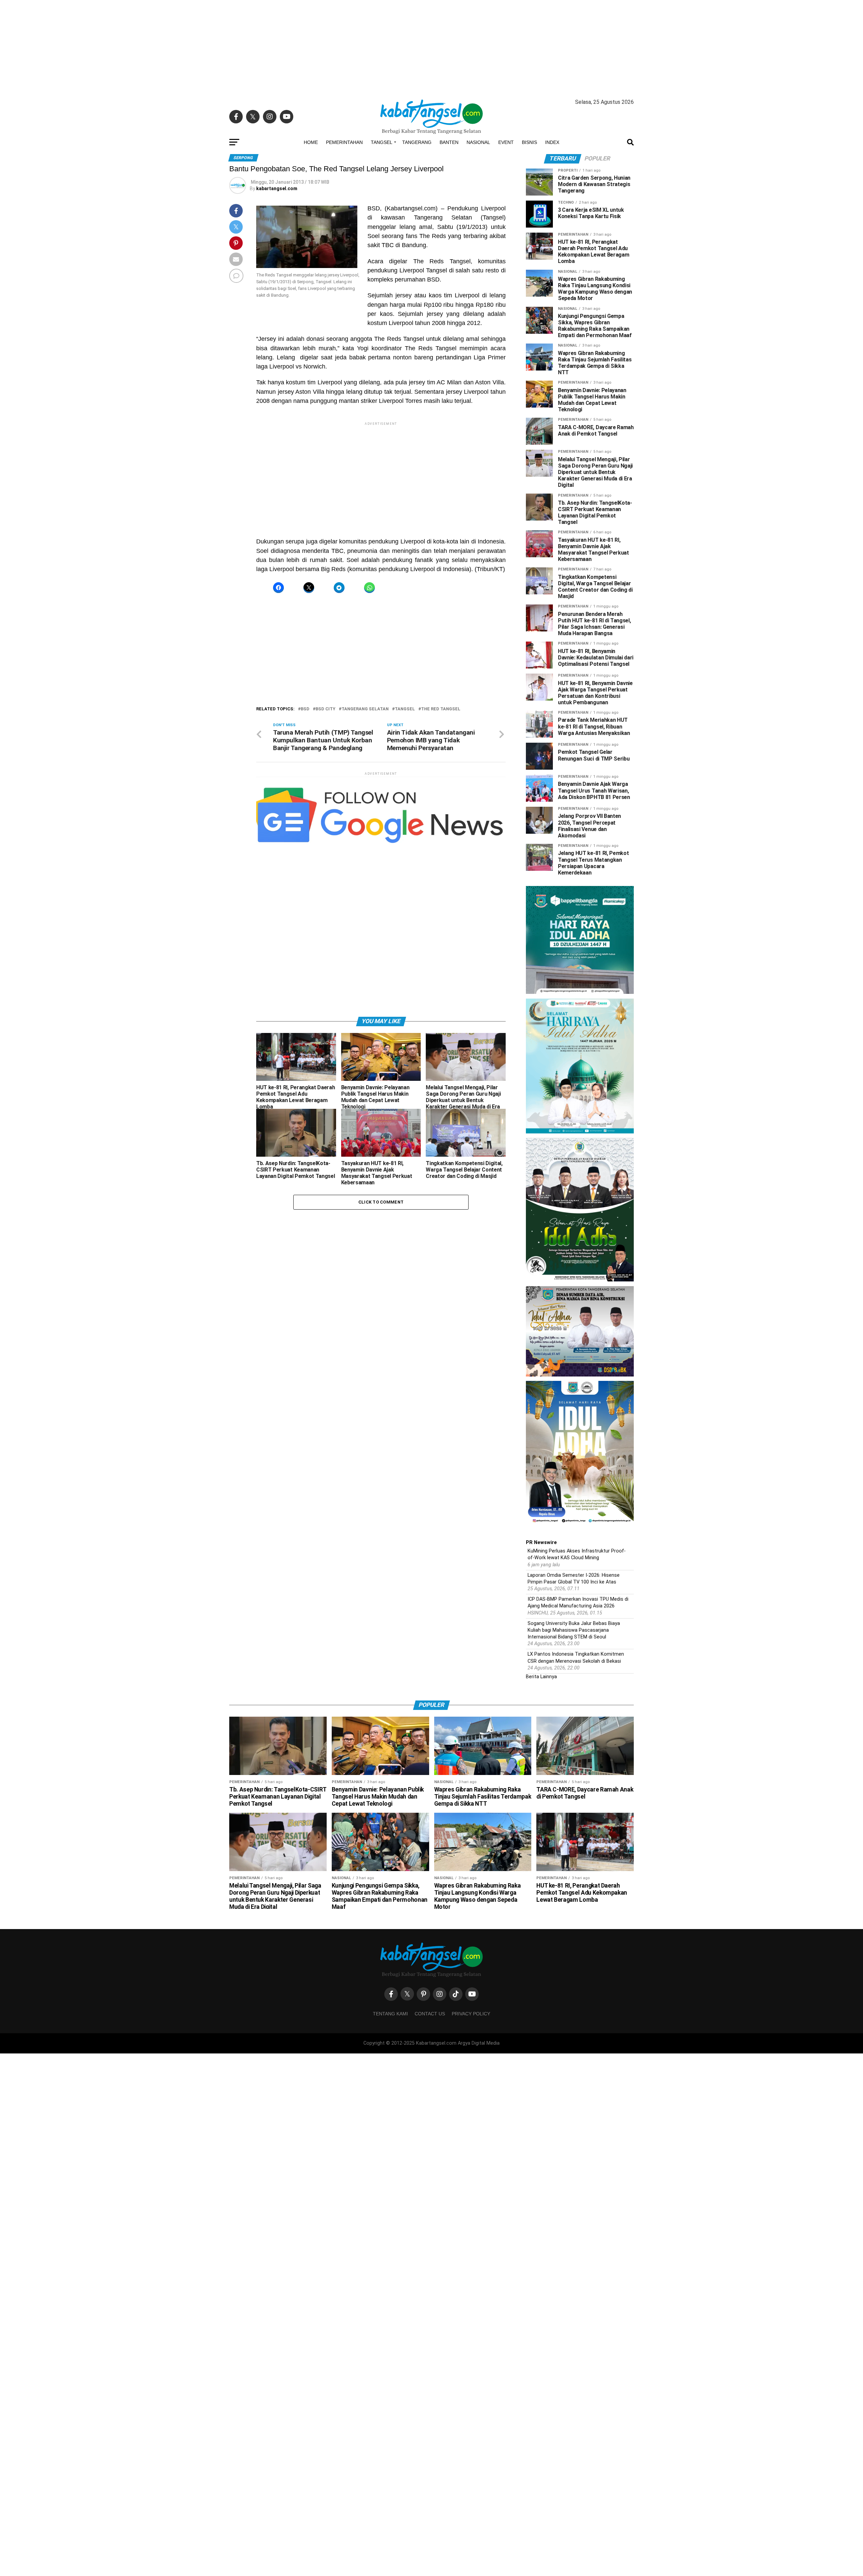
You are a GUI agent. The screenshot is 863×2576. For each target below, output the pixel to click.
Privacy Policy (471, 2014)
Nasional (478, 142)
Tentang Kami (390, 2014)
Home (311, 142)
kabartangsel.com (277, 188)
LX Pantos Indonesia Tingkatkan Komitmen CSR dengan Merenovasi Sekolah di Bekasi (576, 1657)
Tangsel (382, 142)
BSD (305, 709)
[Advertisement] (431, 47)
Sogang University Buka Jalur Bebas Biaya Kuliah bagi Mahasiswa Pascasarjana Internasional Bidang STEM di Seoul (574, 1630)
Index (552, 142)
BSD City (325, 709)
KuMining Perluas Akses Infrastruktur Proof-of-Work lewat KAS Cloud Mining (577, 1554)
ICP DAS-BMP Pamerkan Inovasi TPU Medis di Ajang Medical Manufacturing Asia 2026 (578, 1603)
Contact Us (430, 2014)
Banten (449, 142)
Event (506, 142)
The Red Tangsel (441, 709)
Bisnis (529, 142)
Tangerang (417, 142)
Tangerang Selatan (365, 709)
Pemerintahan (344, 142)
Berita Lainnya (541, 1677)
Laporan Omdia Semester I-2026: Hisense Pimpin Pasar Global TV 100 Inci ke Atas (574, 1579)
